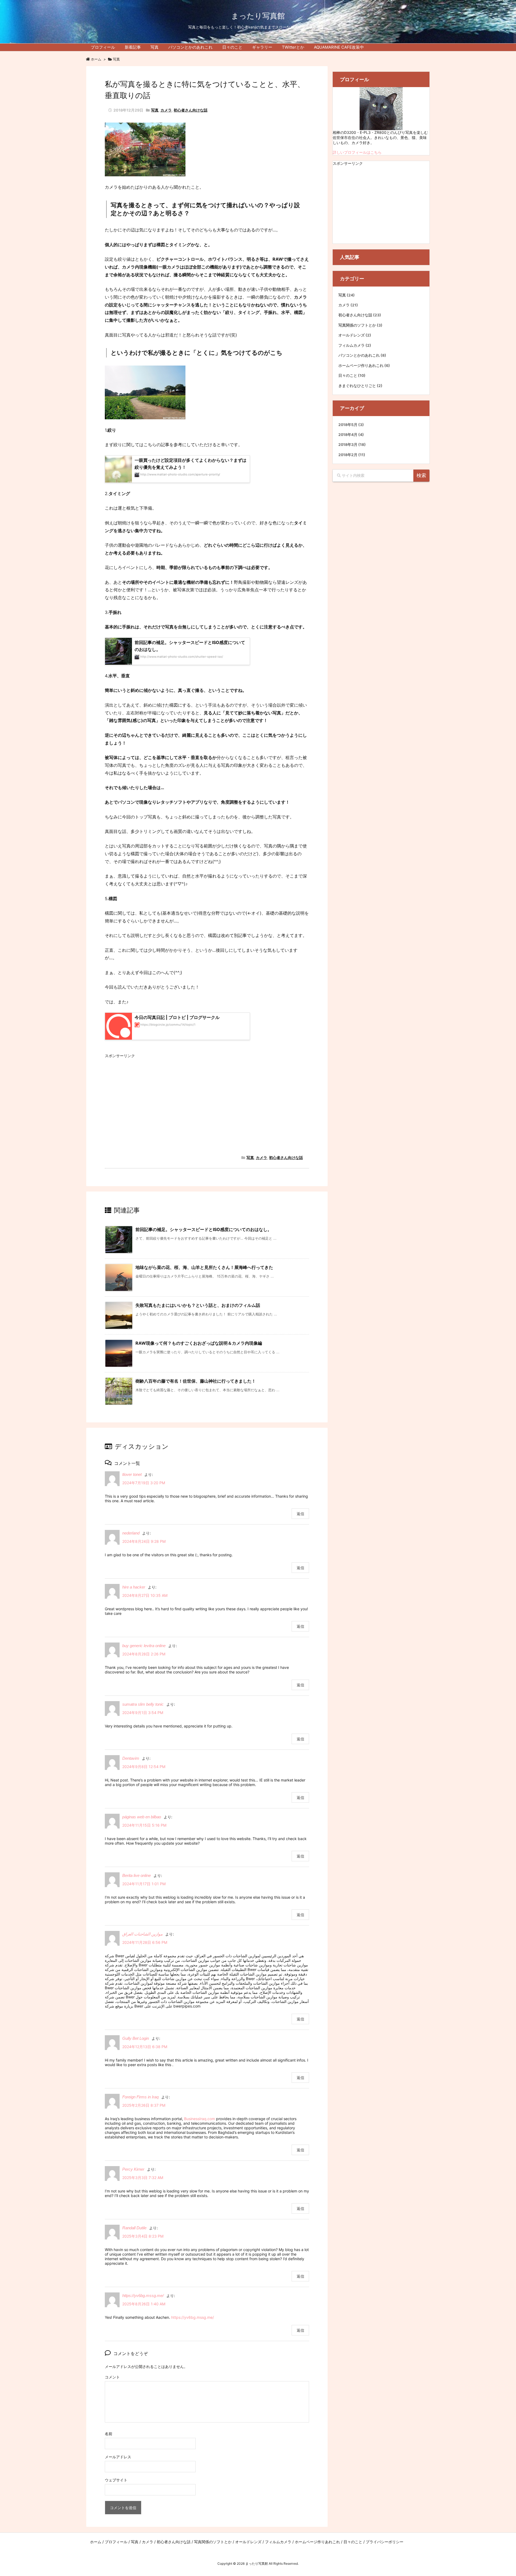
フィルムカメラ (355, 345)
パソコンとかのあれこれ (362, 355)
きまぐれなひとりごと (360, 386)
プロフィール (116, 2542)
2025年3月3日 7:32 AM (143, 2178)
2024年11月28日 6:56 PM (145, 1942)
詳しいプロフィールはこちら (357, 152)
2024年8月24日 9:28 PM (144, 1541)
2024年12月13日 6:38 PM (145, 2047)
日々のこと (352, 375)
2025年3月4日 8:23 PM (143, 2236)
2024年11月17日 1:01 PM (144, 1884)
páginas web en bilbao (142, 1817)
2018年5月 (351, 425)
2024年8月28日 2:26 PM (144, 1654)
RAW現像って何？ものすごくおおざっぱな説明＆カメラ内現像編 (199, 1343)
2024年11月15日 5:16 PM (144, 1825)
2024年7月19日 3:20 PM (144, 1483)
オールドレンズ (355, 335)
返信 (300, 1514)
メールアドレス (118, 2457)
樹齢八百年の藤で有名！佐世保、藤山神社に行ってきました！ (196, 1381)
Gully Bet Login (136, 2038)
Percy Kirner (133, 2169)
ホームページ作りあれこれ (364, 366)
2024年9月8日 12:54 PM (144, 1767)
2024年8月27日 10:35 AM (145, 1595)
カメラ (166, 110)
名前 (109, 2434)
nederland (131, 1533)
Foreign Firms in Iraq (140, 2097)
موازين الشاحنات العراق (142, 1934)
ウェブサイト (116, 2480)
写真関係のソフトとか (360, 325)
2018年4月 (351, 435)
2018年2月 (352, 455)
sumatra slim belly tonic (143, 1704)
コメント (112, 2377)
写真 (116, 59)
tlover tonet (132, 1474)
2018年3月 (352, 445)
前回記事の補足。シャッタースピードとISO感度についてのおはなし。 (204, 1229)
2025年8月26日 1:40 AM (144, 2304)
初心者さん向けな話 (191, 110)
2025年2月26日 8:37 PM (144, 2105)
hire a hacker (134, 1587)
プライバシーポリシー (385, 2542)
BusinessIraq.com (200, 2119)
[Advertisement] (207, 1098)
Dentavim (131, 1758)
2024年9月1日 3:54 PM (143, 1713)
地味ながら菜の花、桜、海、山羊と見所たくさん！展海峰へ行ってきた (204, 1267)
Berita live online (137, 1875)
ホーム (96, 59)
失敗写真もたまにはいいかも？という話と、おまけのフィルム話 (198, 1305)
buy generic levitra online (144, 1646)
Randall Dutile (134, 2228)
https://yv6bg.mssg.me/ (143, 2296)
